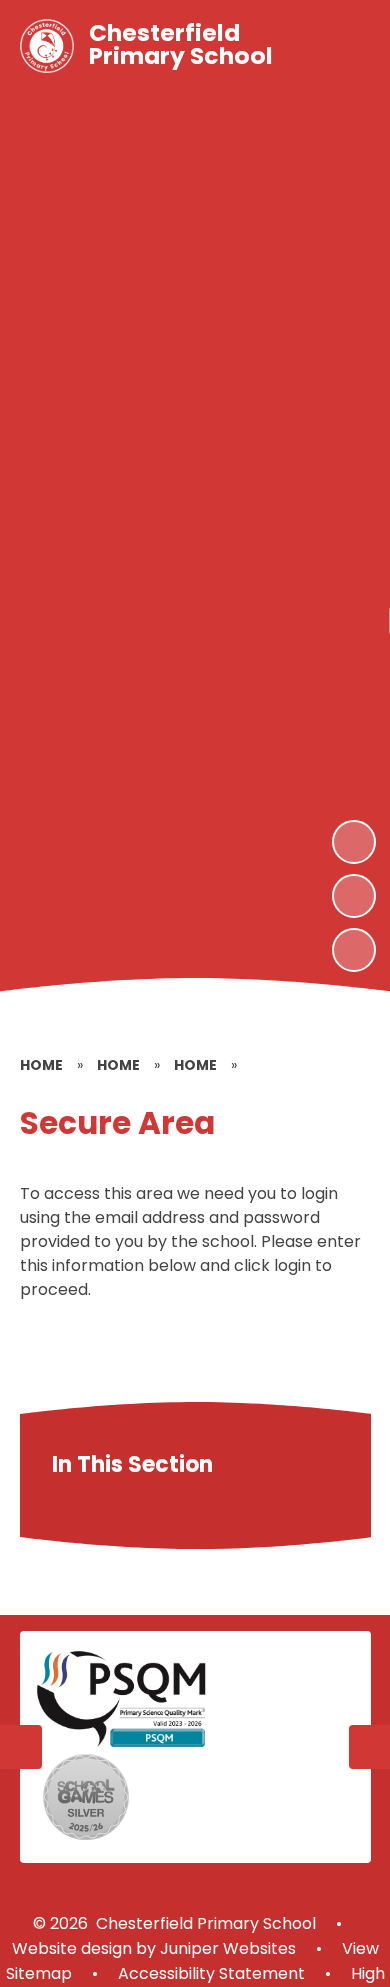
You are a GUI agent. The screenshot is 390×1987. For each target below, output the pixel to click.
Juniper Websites (226, 1948)
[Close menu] (341, 46)
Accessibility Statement (211, 1973)
